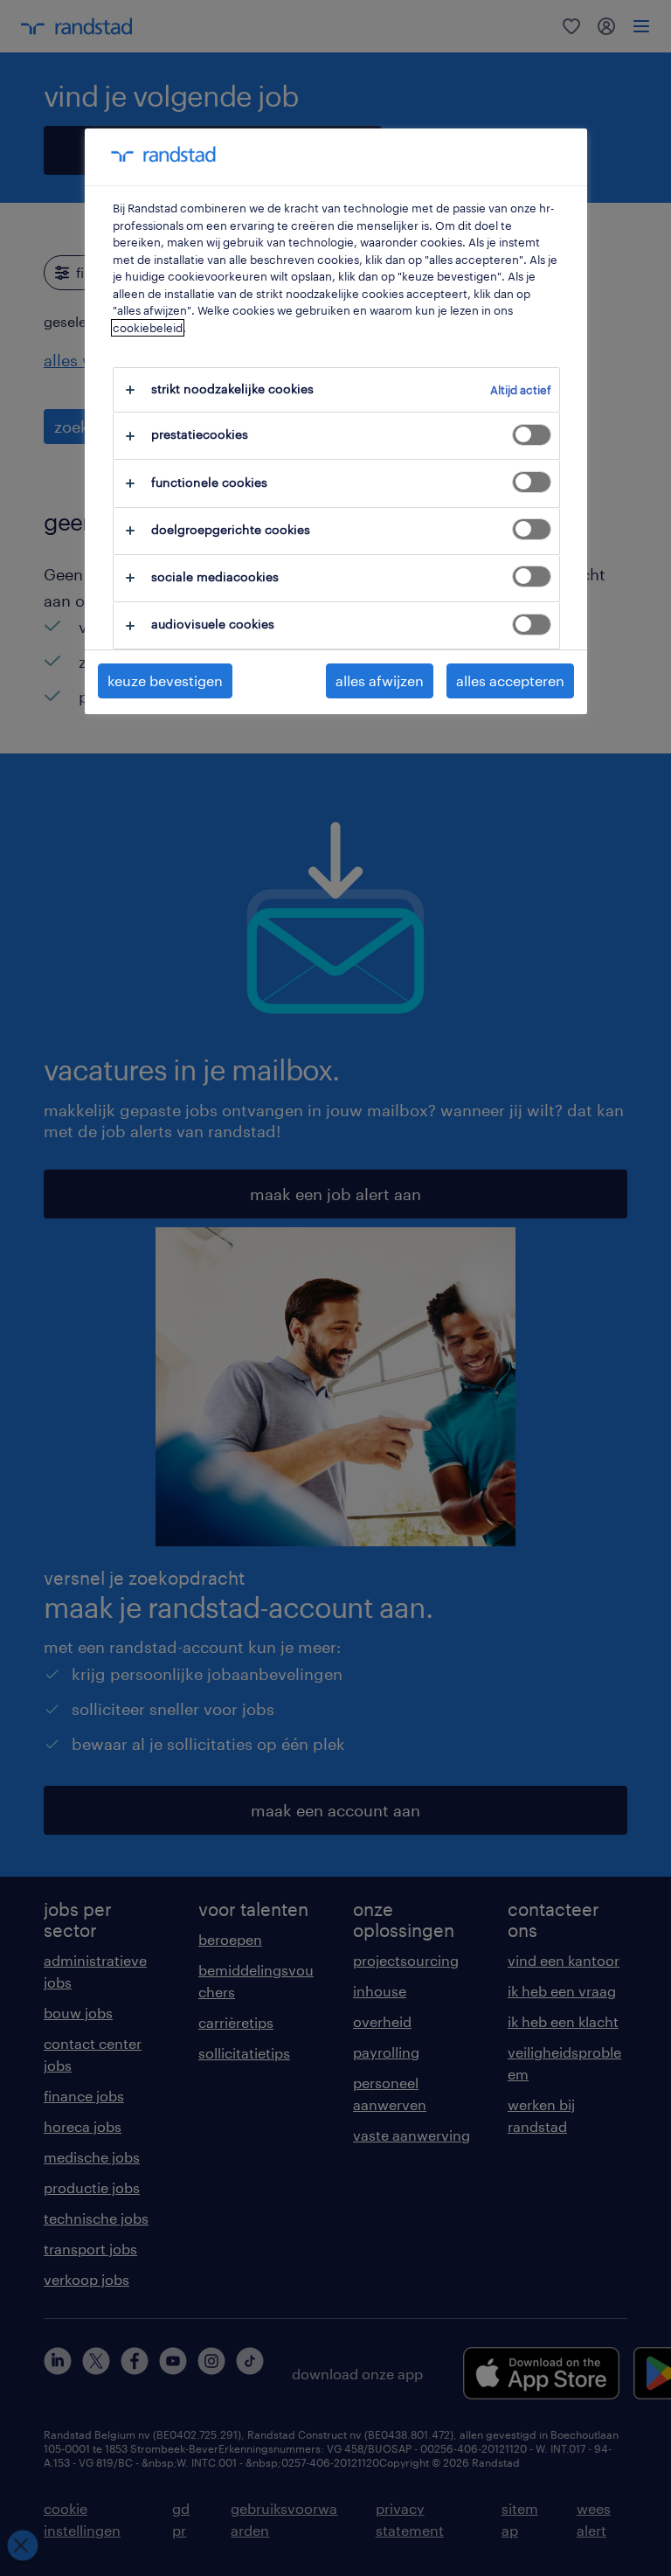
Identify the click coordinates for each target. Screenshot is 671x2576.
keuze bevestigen (165, 680)
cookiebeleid (148, 328)
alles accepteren (510, 680)
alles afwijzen (380, 680)
